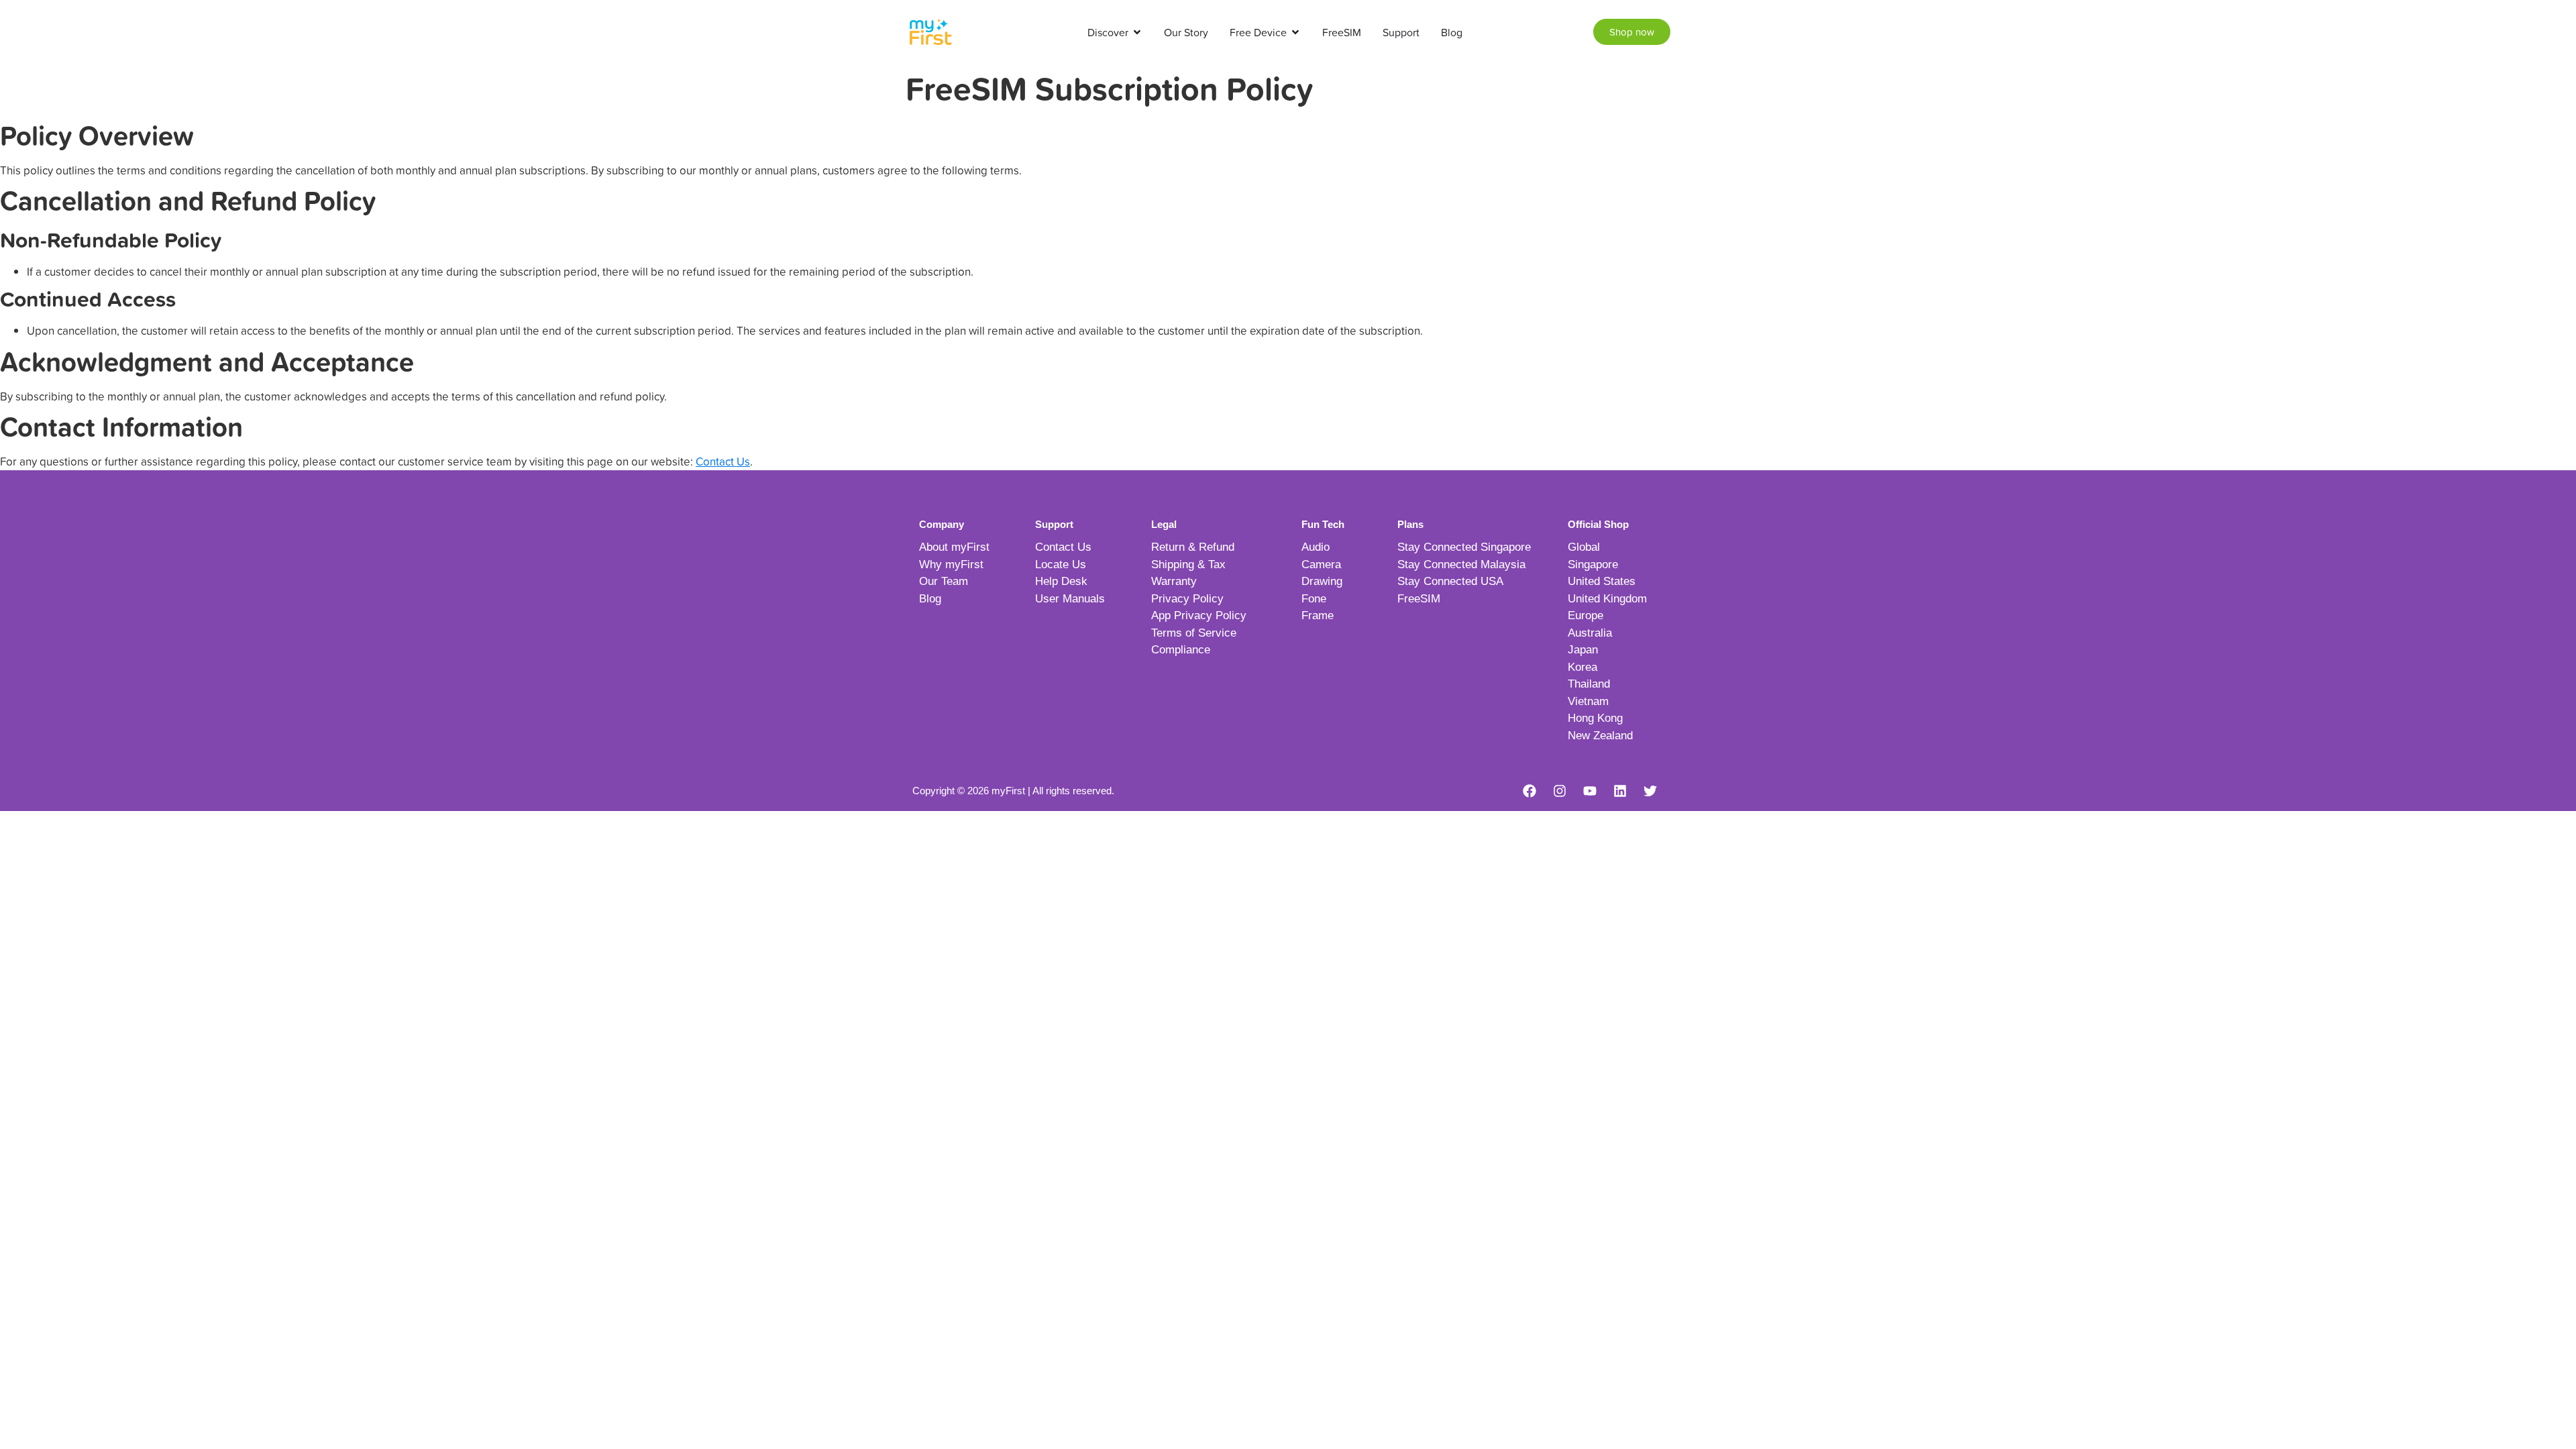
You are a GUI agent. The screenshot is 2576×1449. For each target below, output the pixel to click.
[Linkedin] (1620, 791)
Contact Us (723, 461)
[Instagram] (1560, 791)
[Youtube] (1590, 791)
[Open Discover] (1137, 32)
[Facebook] (1529, 791)
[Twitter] (1650, 791)
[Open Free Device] (1295, 32)
